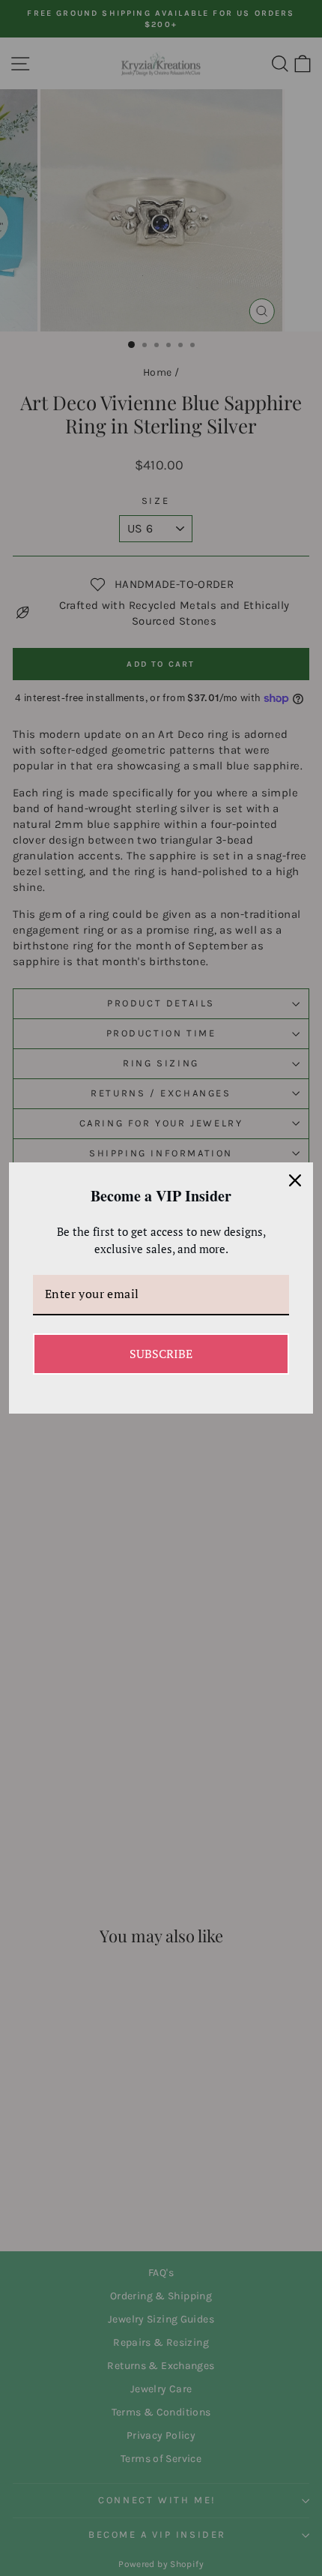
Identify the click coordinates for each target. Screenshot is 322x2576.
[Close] (295, 1180)
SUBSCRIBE (161, 1354)
